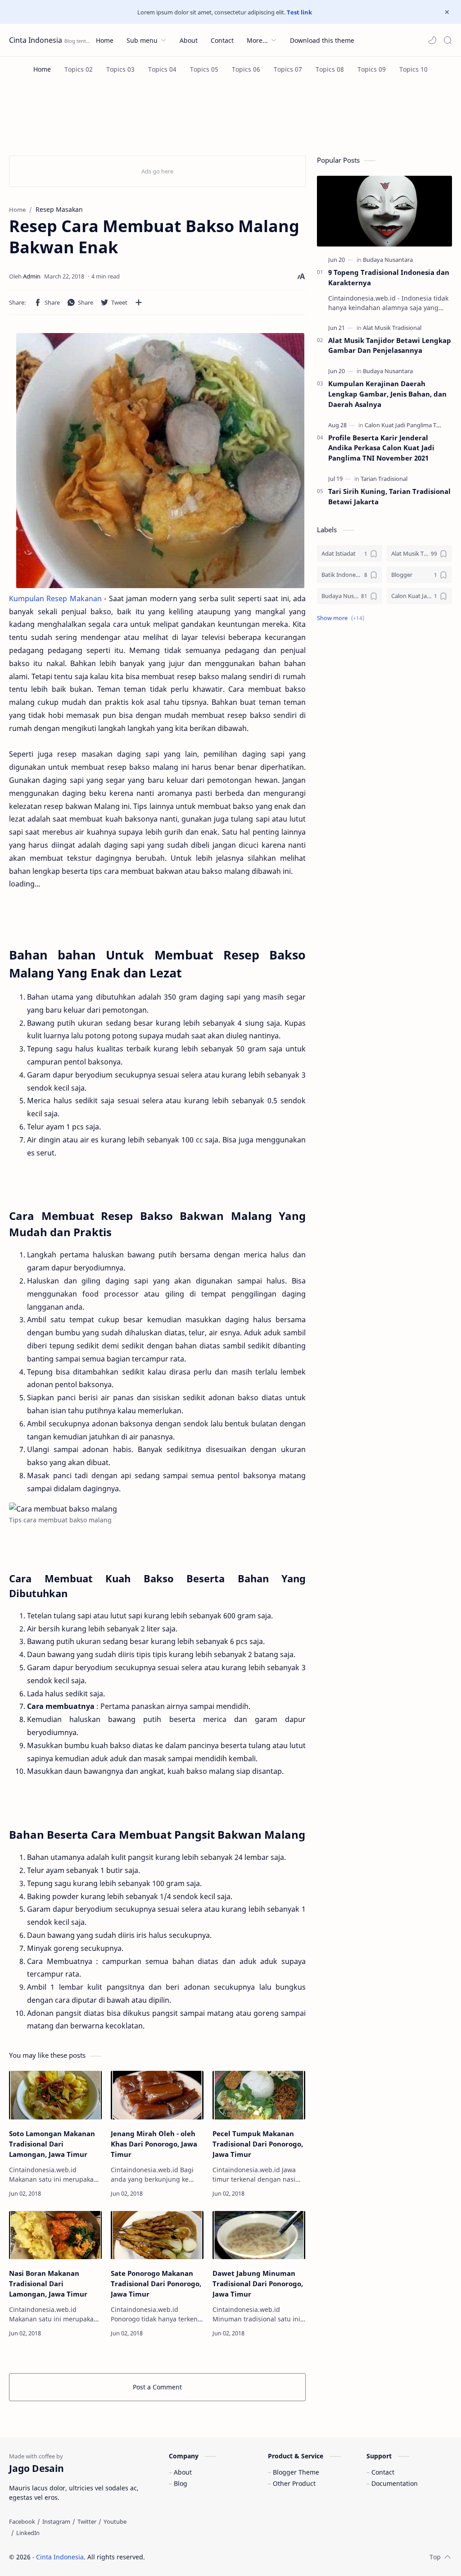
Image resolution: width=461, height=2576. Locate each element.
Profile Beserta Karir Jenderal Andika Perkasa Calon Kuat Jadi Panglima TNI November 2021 (381, 448)
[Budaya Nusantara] (388, 260)
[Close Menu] (447, 12)
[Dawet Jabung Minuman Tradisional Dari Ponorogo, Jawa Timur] (259, 2235)
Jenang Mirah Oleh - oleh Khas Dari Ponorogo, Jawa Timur (154, 2144)
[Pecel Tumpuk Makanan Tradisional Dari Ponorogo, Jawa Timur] (259, 2095)
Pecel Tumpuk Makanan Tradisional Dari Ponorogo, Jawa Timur (258, 2144)
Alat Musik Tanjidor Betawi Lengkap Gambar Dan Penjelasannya (390, 345)
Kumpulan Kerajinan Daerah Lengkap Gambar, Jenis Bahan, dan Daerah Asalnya (387, 394)
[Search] (447, 40)
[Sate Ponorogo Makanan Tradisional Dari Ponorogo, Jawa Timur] (157, 2235)
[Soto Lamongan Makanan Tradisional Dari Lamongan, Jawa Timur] (55, 2095)
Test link (299, 12)
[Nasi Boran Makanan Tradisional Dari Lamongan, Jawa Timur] (55, 2235)
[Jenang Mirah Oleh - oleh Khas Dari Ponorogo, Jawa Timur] (157, 2095)
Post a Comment (157, 2387)
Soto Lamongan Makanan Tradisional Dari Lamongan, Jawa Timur (52, 2144)
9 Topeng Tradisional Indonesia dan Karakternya (389, 277)
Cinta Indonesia (36, 40)
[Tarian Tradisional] (384, 479)
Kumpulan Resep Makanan (55, 598)
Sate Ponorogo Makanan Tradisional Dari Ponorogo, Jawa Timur (156, 2284)
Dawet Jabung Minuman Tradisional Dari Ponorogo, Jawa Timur (258, 2284)
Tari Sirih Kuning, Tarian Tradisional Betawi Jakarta (389, 496)
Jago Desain (206, 2557)
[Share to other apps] (139, 302)
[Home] (42, 69)
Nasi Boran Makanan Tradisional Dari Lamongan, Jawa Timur (48, 2284)
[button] (432, 40)
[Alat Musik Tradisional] (392, 328)
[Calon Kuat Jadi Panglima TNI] (404, 425)
